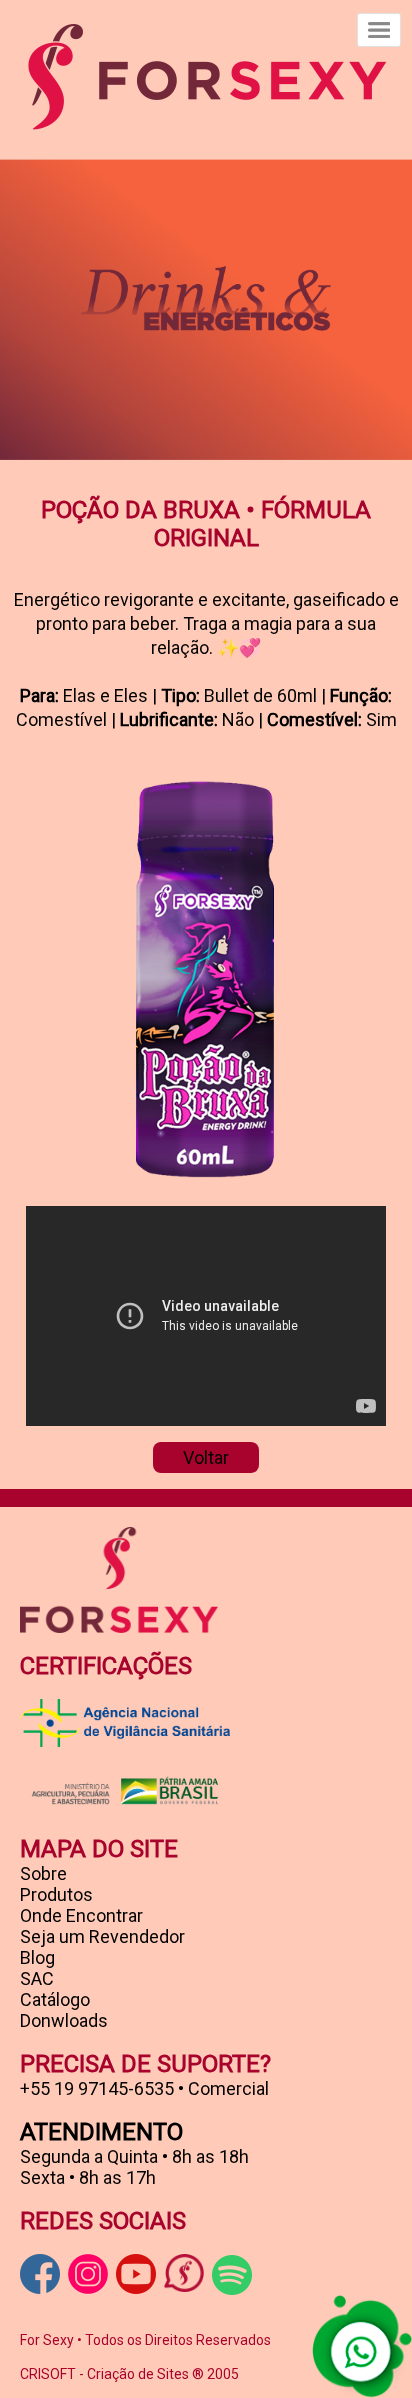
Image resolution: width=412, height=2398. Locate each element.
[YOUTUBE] (136, 2274)
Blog (37, 1957)
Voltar (206, 1457)
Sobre (43, 1873)
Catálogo (55, 1999)
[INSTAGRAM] (88, 2274)
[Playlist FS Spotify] (232, 2275)
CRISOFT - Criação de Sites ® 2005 (129, 2374)
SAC (37, 1978)
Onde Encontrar (81, 1915)
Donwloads (64, 2020)
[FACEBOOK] (40, 2274)
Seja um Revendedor (102, 1936)
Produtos (56, 1894)
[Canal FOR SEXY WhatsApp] (184, 2273)
